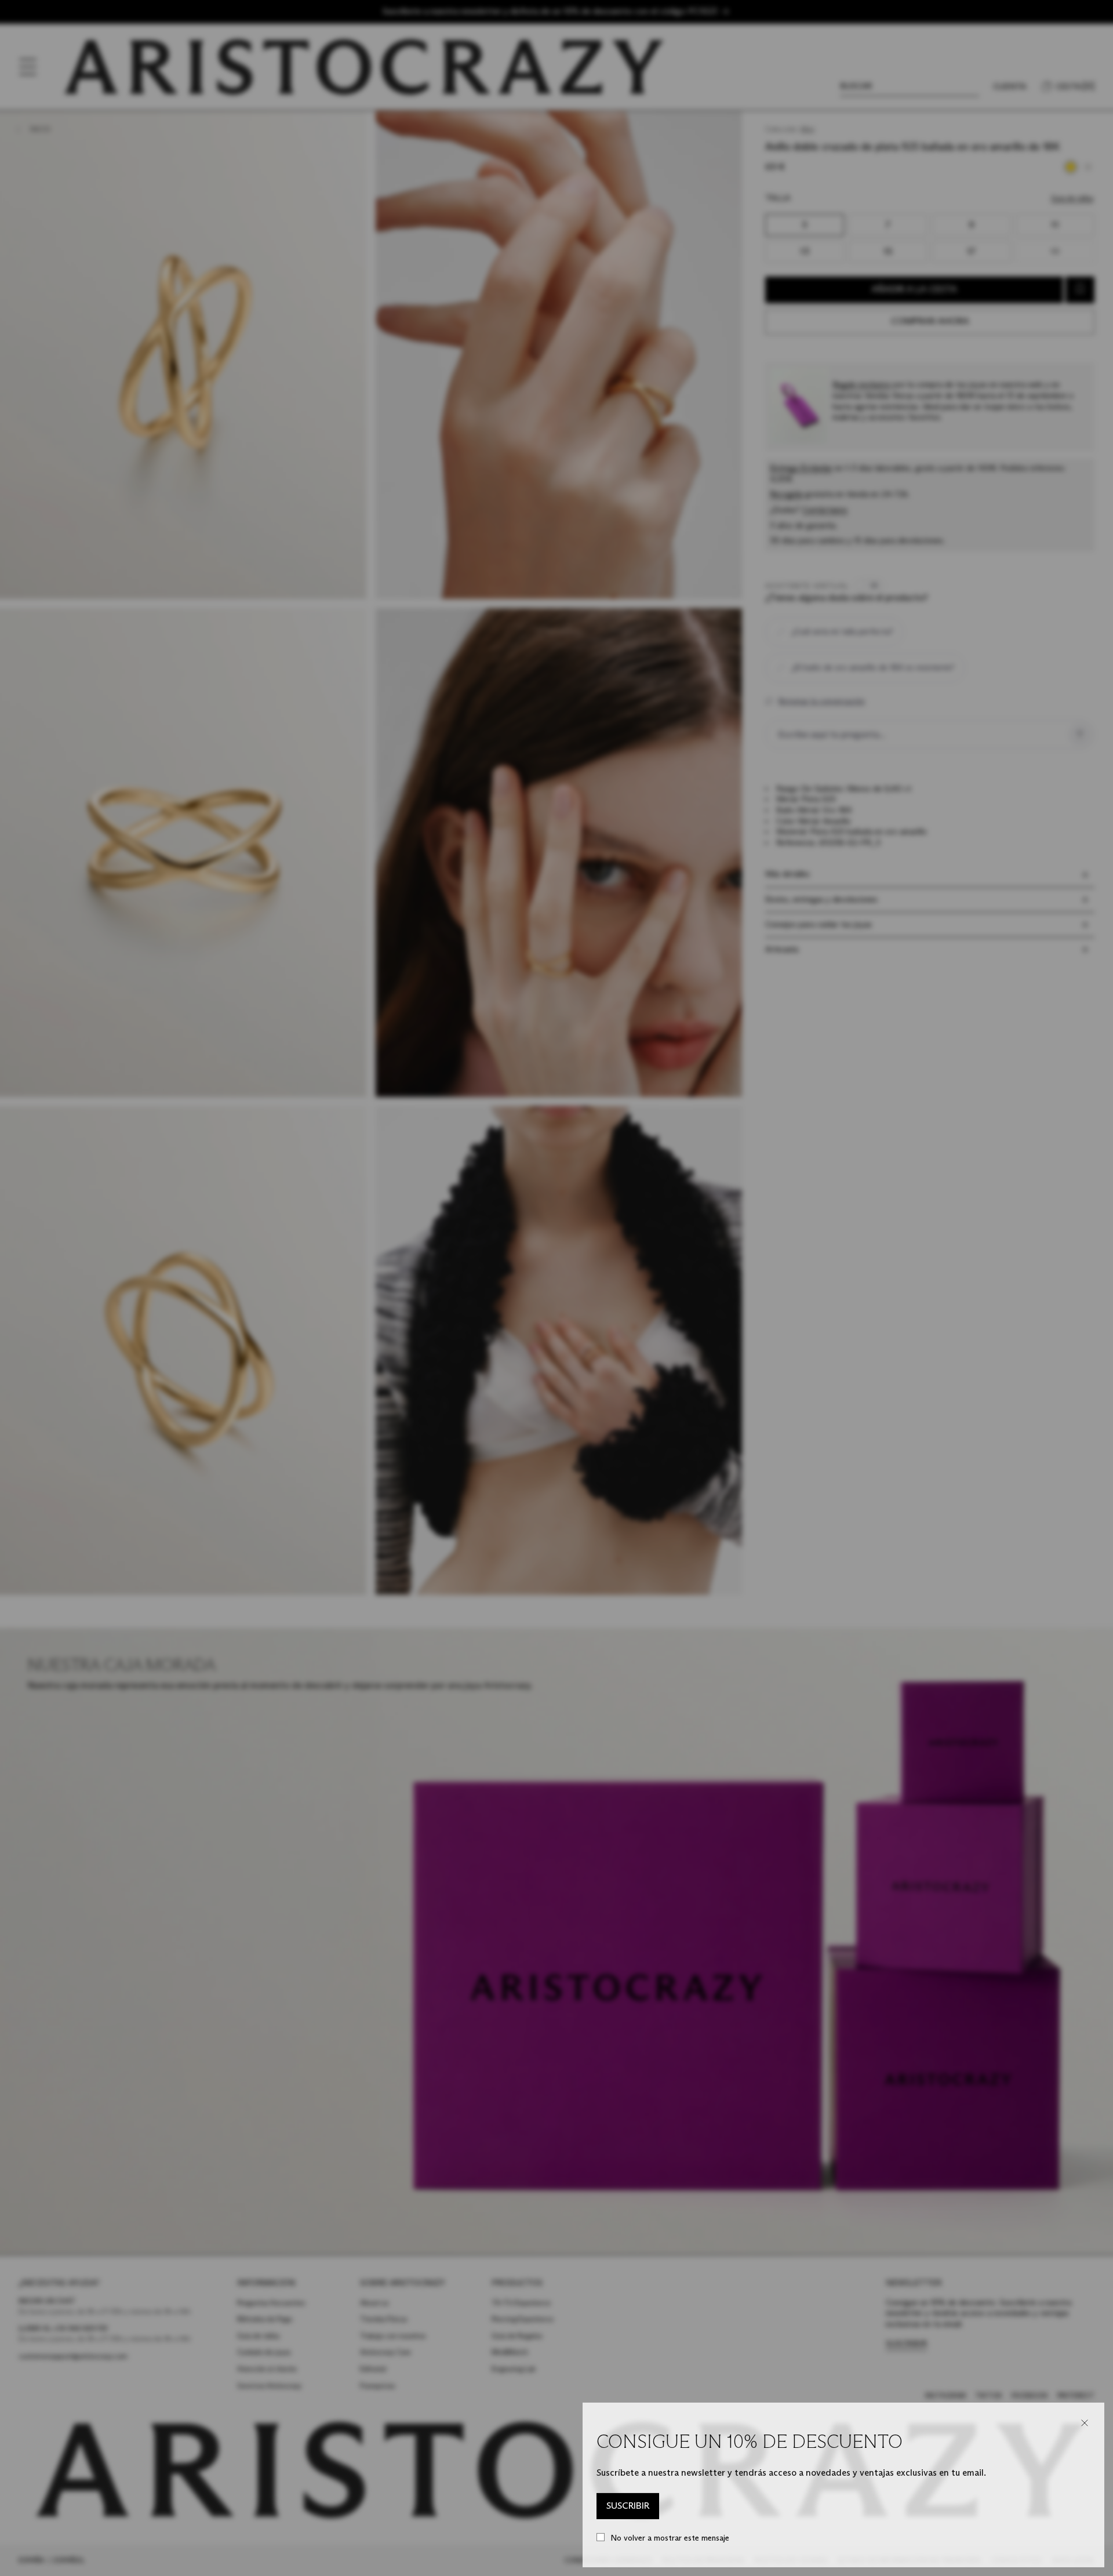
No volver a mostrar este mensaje (670, 2538)
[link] (628, 2506)
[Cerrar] (1085, 2423)
